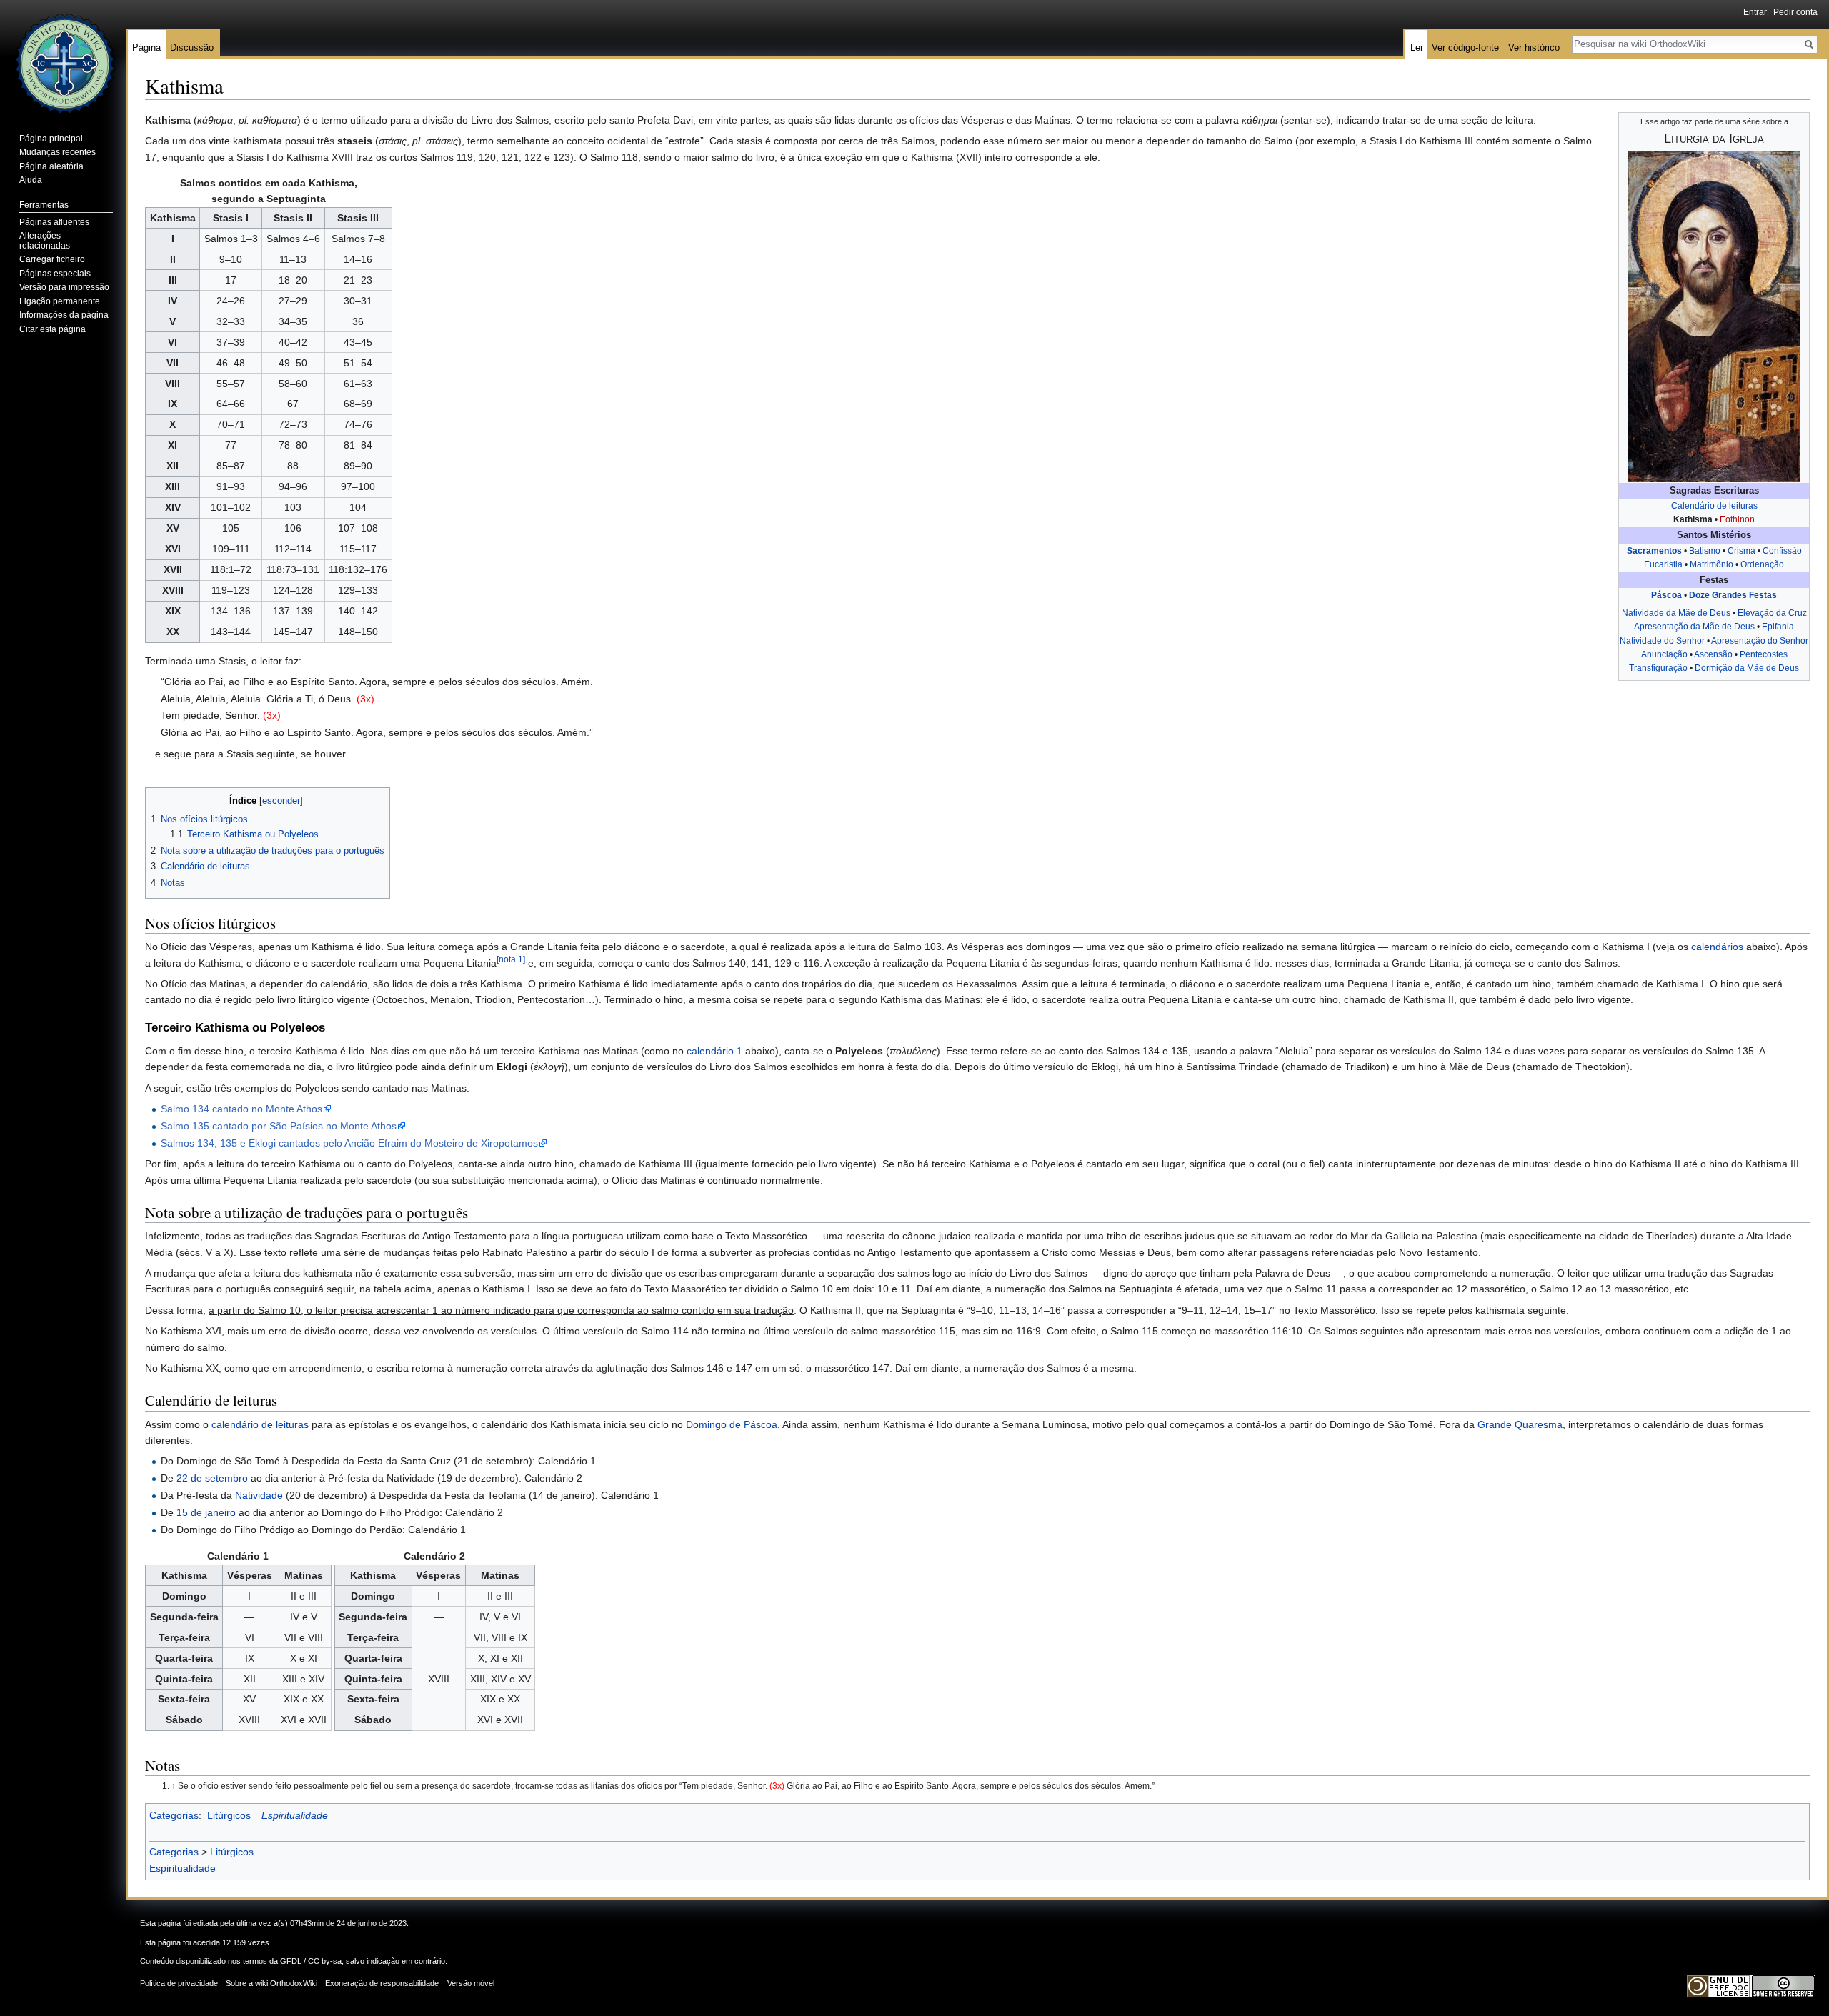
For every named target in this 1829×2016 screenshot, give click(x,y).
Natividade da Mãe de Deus (1676, 613)
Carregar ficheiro (52, 259)
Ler (1417, 48)
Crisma (1741, 551)
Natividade (259, 1495)
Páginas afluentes (54, 222)
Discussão (192, 48)
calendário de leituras (260, 1424)
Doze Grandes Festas (1733, 595)
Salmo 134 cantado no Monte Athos (241, 1109)
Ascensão (1713, 654)
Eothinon (1737, 519)
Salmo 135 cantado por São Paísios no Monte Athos (279, 1126)
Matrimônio (1711, 564)
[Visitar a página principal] (63, 57)
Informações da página (64, 315)
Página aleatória (51, 166)
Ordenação (1762, 564)
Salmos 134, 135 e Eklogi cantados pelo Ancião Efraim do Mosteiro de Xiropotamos (349, 1143)
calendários (1717, 947)
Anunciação (1664, 654)
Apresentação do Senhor (1760, 641)
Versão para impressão (64, 287)
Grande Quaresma (1520, 1424)
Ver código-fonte (1465, 48)
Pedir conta (1795, 12)
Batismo (1705, 551)
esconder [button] (281, 801)
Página (146, 48)
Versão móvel (471, 1983)
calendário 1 (714, 1051)
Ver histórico (1534, 48)
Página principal (51, 139)
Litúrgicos (229, 1815)
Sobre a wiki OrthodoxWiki (271, 1983)
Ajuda (31, 180)
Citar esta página (53, 329)
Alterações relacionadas (45, 241)
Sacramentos (1654, 551)
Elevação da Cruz (1772, 613)
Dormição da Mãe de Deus (1747, 668)
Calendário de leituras (1714, 506)
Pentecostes (1764, 654)
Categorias (174, 1815)
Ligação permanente (60, 301)
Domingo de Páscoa (732, 1424)
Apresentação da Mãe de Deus (1694, 627)
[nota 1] (511, 959)
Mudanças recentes (58, 152)
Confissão (1782, 551)
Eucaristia (1663, 564)
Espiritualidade (295, 1815)
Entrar (1755, 12)
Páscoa (1666, 595)
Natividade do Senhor (1662, 641)
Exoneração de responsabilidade (382, 1983)
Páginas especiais (55, 274)
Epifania (1778, 627)
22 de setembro (212, 1478)
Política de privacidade (179, 1983)
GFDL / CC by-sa (311, 1961)
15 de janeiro (206, 1512)
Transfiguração (1658, 668)
